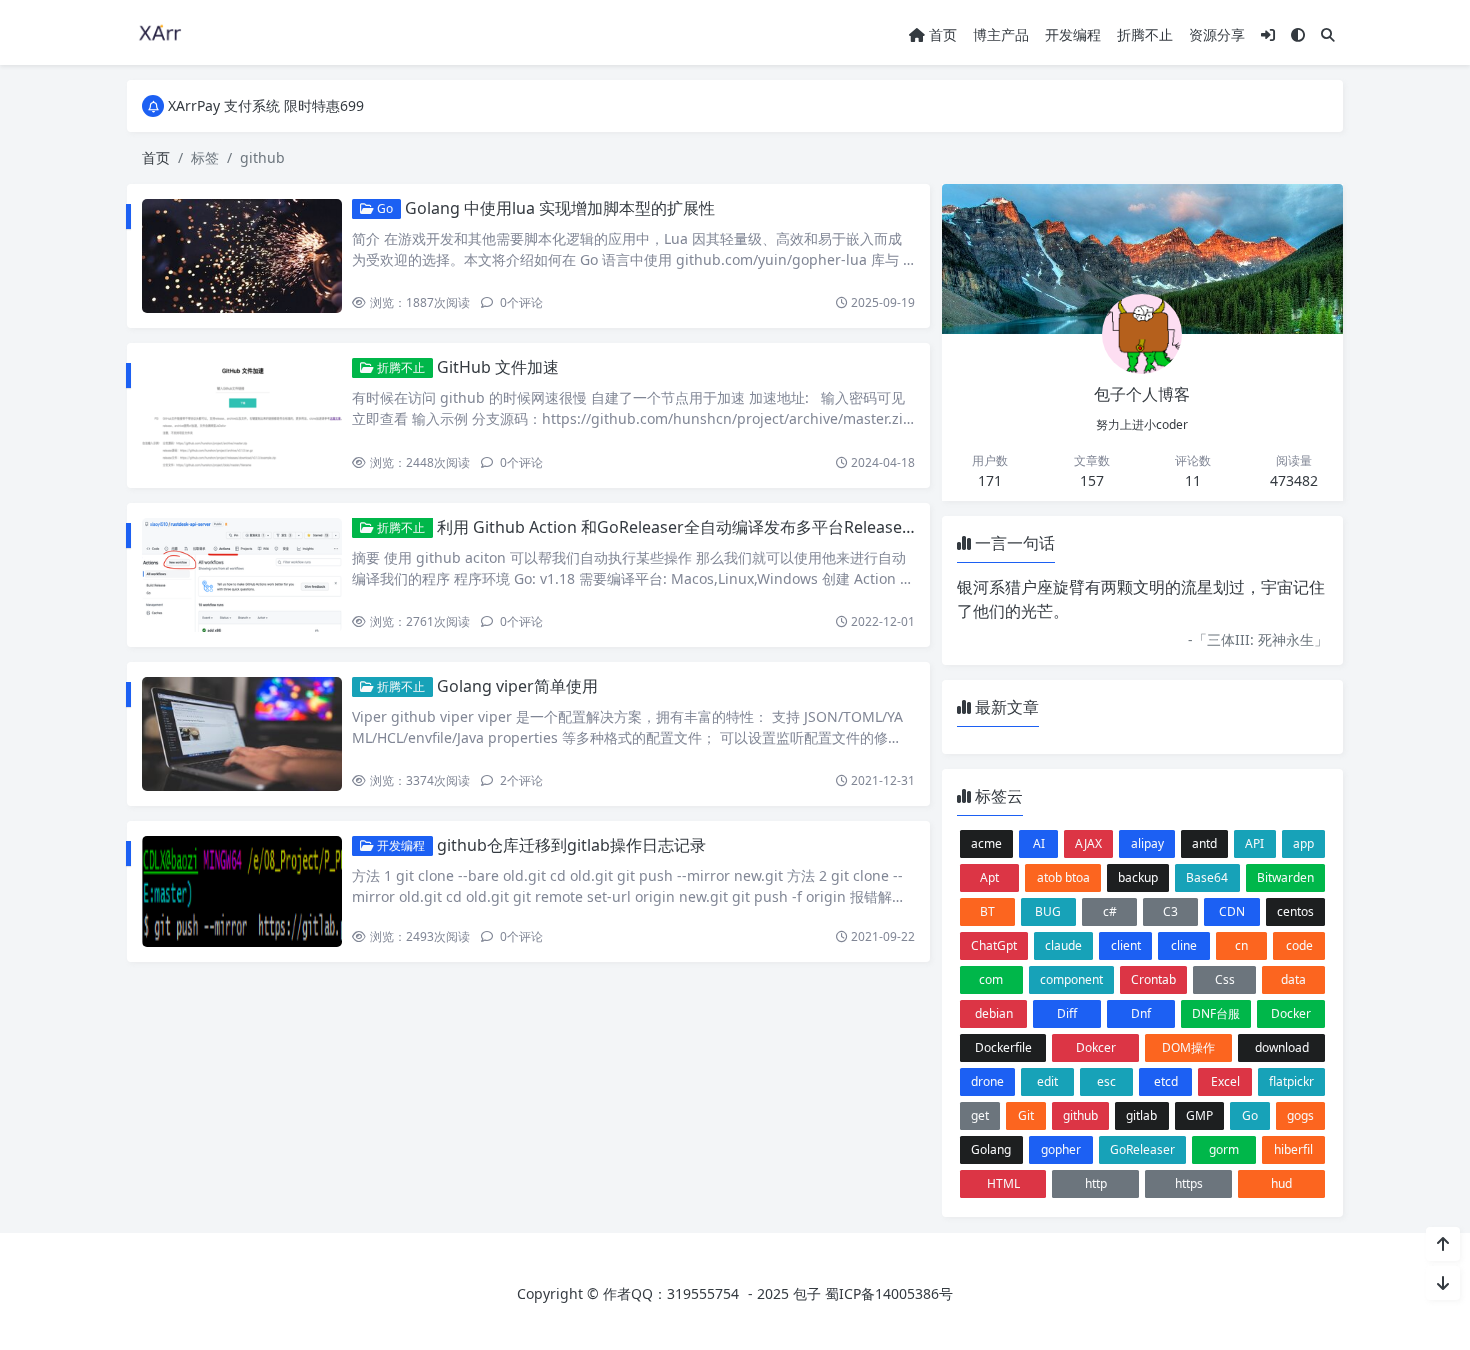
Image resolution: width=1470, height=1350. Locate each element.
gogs (1300, 1115)
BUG (1048, 911)
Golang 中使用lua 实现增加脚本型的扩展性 (560, 208)
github (1080, 1115)
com (991, 979)
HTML (1003, 1183)
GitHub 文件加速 (498, 367)
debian (994, 1013)
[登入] (1268, 34)
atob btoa (1063, 877)
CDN (1232, 911)
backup (1138, 877)
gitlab (1141, 1115)
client (1126, 945)
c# (1110, 911)
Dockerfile (1003, 1047)
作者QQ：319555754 (671, 1293)
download (1282, 1047)
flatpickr (1291, 1081)
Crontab (1153, 979)
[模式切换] (1298, 34)
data (1293, 979)
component (1071, 979)
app (1303, 843)
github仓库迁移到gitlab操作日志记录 (571, 845)
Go (383, 208)
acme (986, 843)
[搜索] (1328, 34)
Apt (989, 877)
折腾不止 (1145, 34)
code (1299, 945)
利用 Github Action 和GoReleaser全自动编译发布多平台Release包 (677, 527)
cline (1184, 945)
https (1189, 1183)
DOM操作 (1188, 1047)
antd (1204, 843)
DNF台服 (1216, 1013)
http (1096, 1183)
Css (1225, 979)
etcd (1166, 1081)
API (1254, 843)
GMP (1199, 1115)
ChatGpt (994, 945)
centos (1295, 911)
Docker (1291, 1013)
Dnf (1141, 1013)
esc (1106, 1081)
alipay (1147, 843)
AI (1039, 843)
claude (1063, 945)
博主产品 (1001, 34)
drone (987, 1081)
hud (1281, 1183)
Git (1026, 1115)
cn (1241, 945)
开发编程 (1073, 34)
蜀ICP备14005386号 (889, 1293)
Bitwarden (1285, 877)
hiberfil (1293, 1149)
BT (987, 911)
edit (1047, 1081)
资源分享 (1217, 34)
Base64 (1207, 877)
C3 (1170, 911)
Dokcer (1096, 1047)
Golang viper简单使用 (517, 686)
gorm (1224, 1149)
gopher (1061, 1149)
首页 (941, 34)
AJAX (1088, 843)
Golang (991, 1149)
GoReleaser (1142, 1149)
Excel (1225, 1081)
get (980, 1115)
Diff (1067, 1013)
